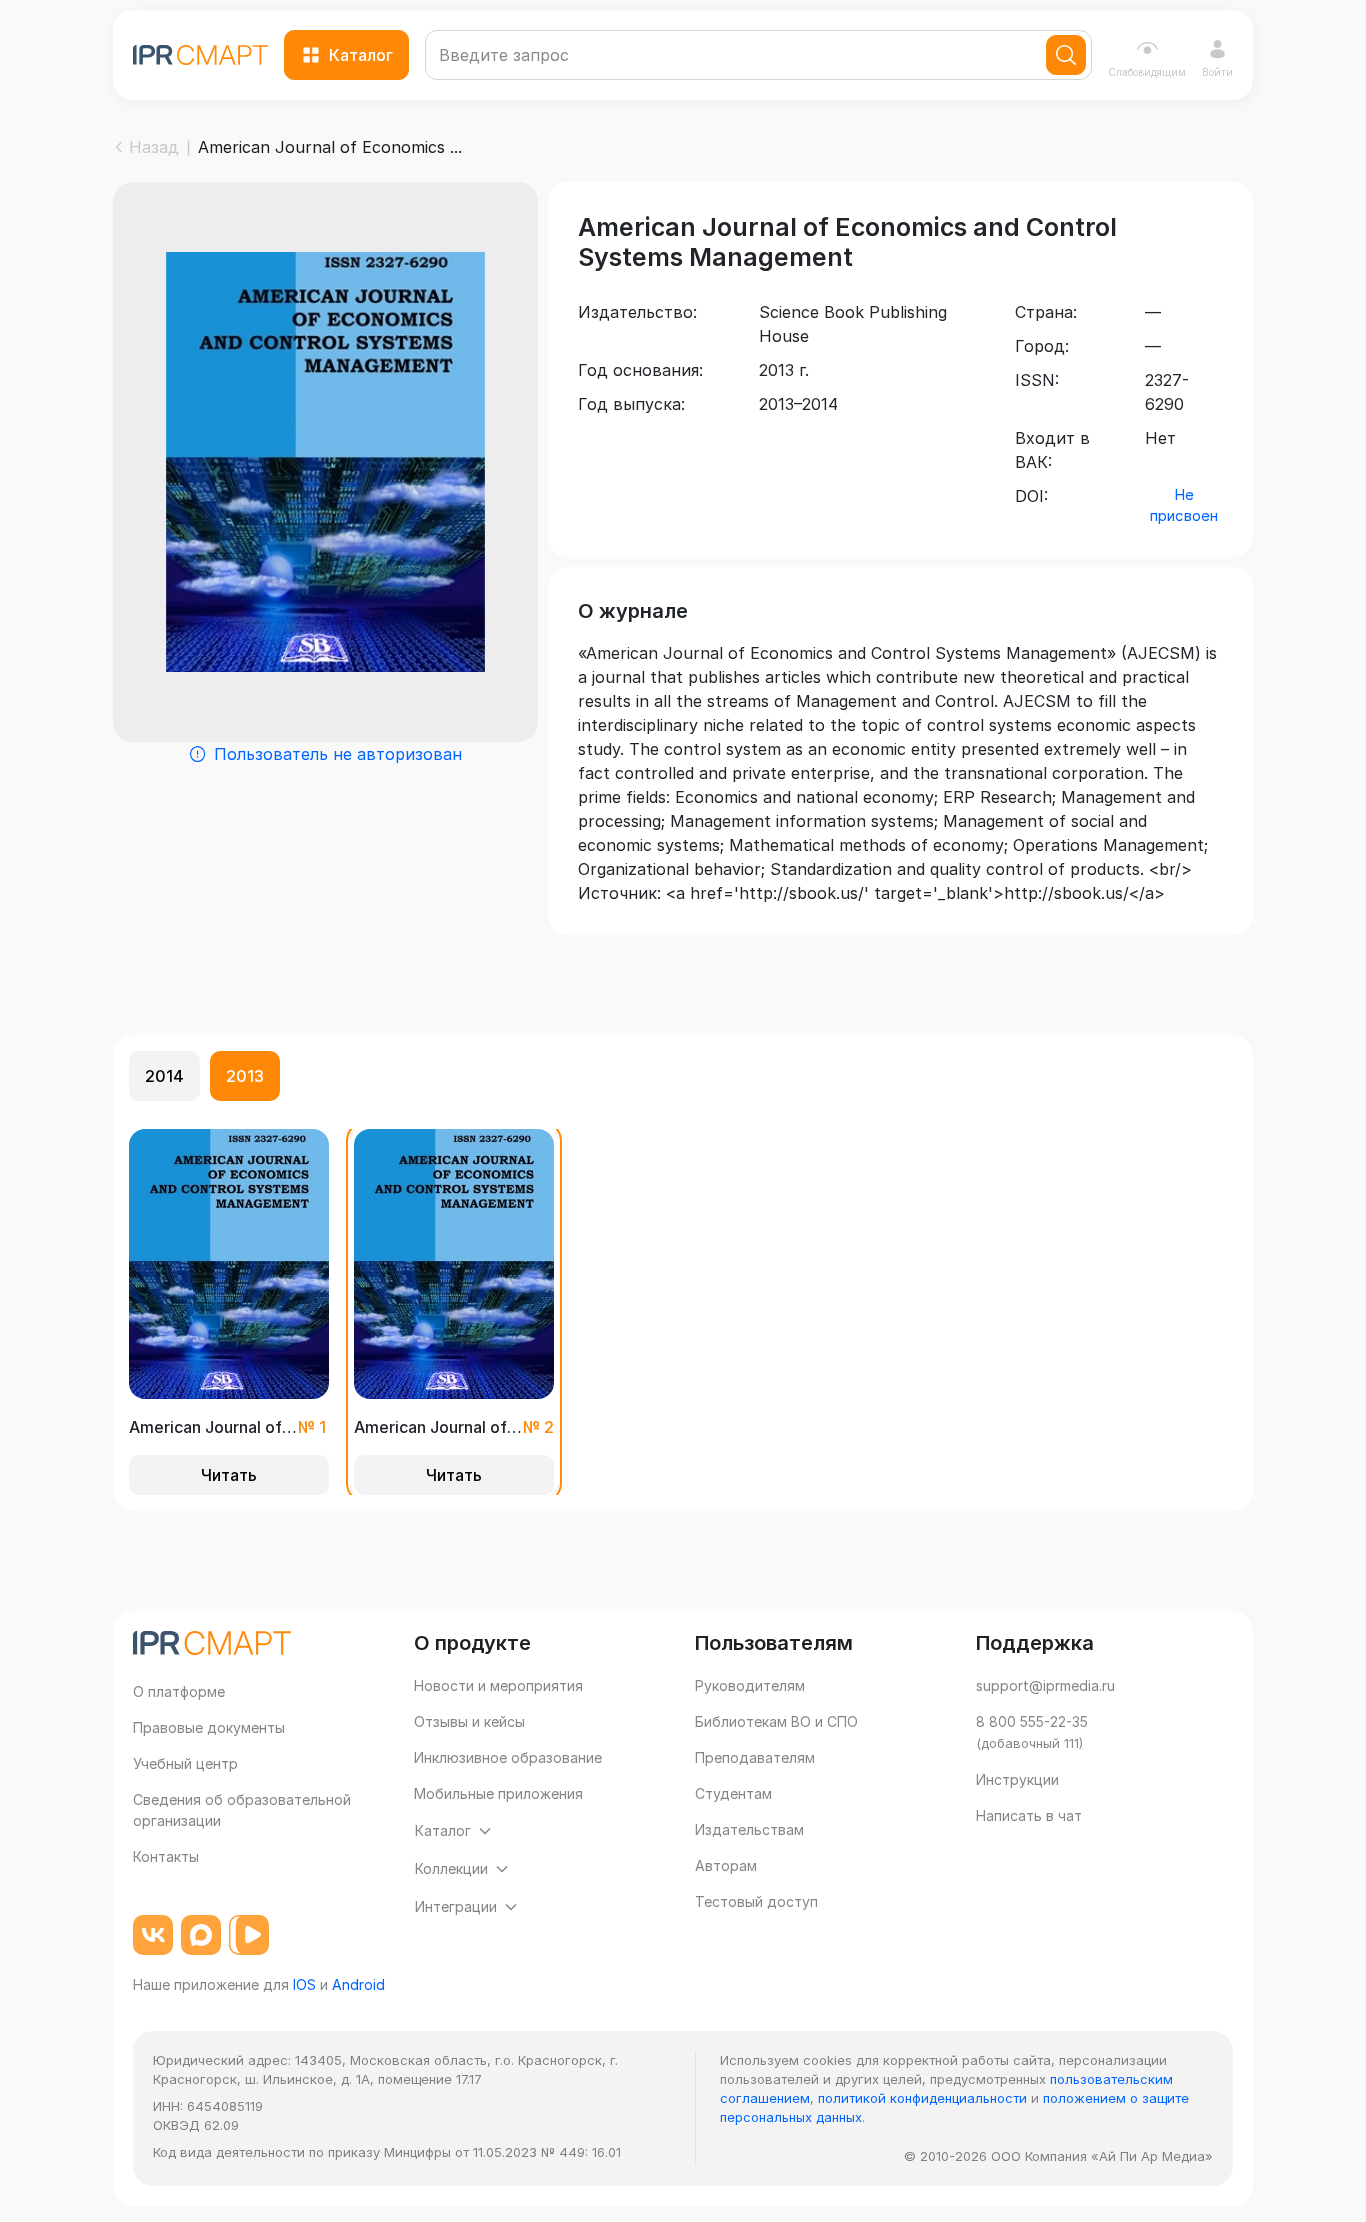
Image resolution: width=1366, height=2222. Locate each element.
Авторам (726, 1865)
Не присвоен (1184, 505)
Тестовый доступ (756, 1901)
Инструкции (1017, 1779)
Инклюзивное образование (508, 1757)
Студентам (733, 1793)
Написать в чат (1029, 1815)
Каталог (361, 55)
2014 (164, 1076)
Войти (1217, 72)
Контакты (166, 1856)
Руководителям (750, 1685)
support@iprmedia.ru (1045, 1685)
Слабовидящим (1147, 72)
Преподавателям (755, 1757)
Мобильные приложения (498, 1793)
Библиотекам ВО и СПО (776, 1721)
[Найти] (1066, 55)
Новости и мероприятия (498, 1685)
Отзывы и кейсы (469, 1721)
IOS (304, 1984)
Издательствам (749, 1829)
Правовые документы (209, 1727)
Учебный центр (185, 1763)
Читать (229, 1475)
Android (358, 1984)
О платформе (179, 1691)
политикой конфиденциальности (922, 2098)
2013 (245, 1076)
